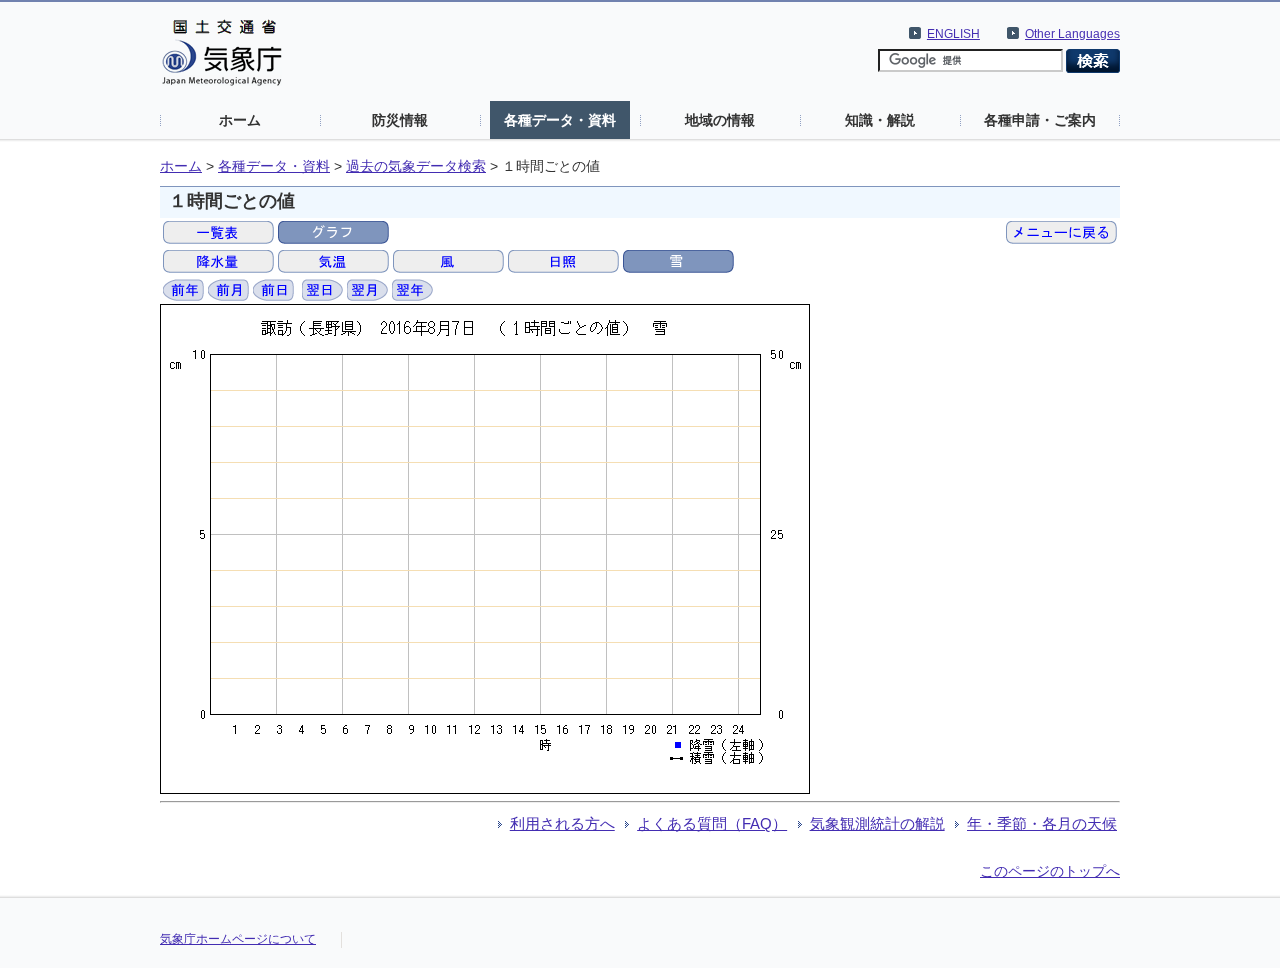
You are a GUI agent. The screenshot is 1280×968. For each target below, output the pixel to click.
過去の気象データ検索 (416, 166)
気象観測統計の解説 (877, 823)
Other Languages (1072, 34)
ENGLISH (953, 34)
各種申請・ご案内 (1040, 120)
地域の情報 (720, 120)
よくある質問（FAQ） (712, 823)
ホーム (240, 120)
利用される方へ (562, 823)
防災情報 (400, 120)
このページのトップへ (1050, 871)
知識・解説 (880, 120)
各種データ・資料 (560, 120)
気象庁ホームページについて (238, 939)
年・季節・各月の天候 (1042, 823)
